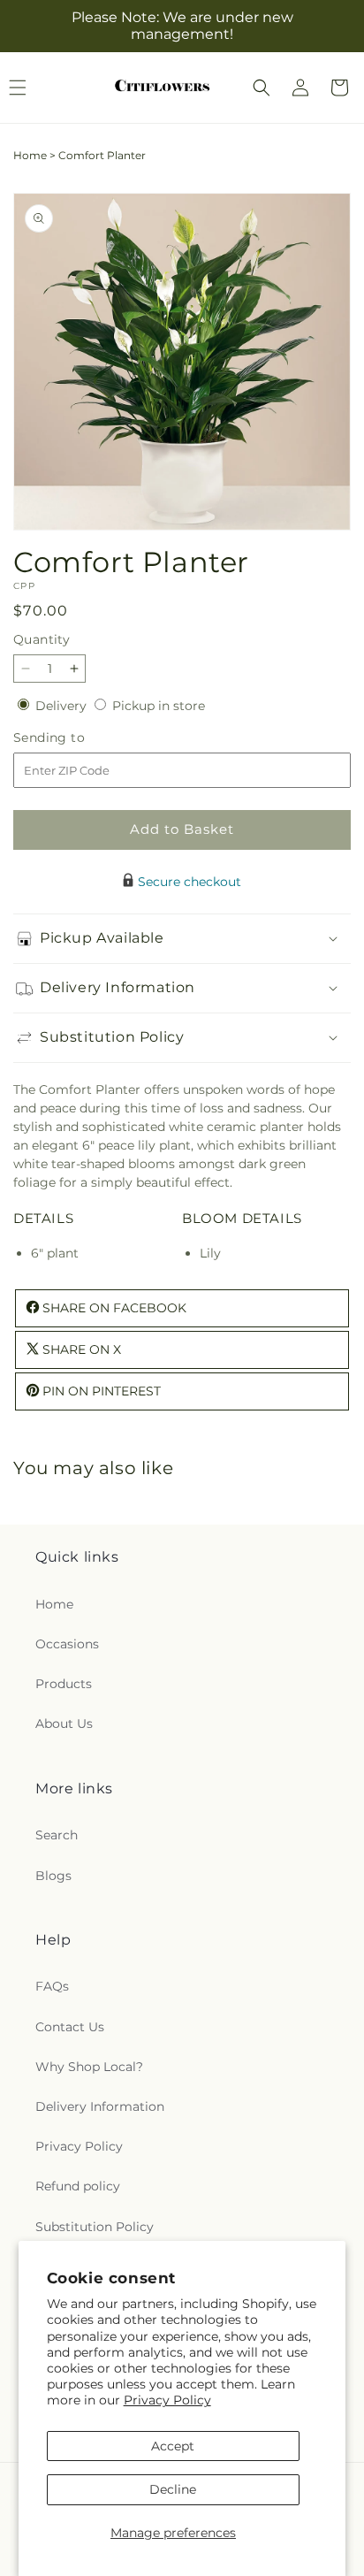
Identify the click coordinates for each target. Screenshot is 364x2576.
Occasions (67, 1644)
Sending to (76, 738)
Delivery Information (100, 2106)
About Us (64, 1724)
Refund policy (78, 2186)
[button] (262, 88)
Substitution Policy (95, 2227)
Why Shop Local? (89, 2067)
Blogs (53, 1876)
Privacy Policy (167, 2400)
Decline (173, 2489)
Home (30, 155)
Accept (173, 2446)
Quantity (42, 639)
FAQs (52, 1986)
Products (64, 1684)
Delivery (63, 706)
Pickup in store (159, 706)
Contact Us (70, 2027)
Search (57, 1835)
